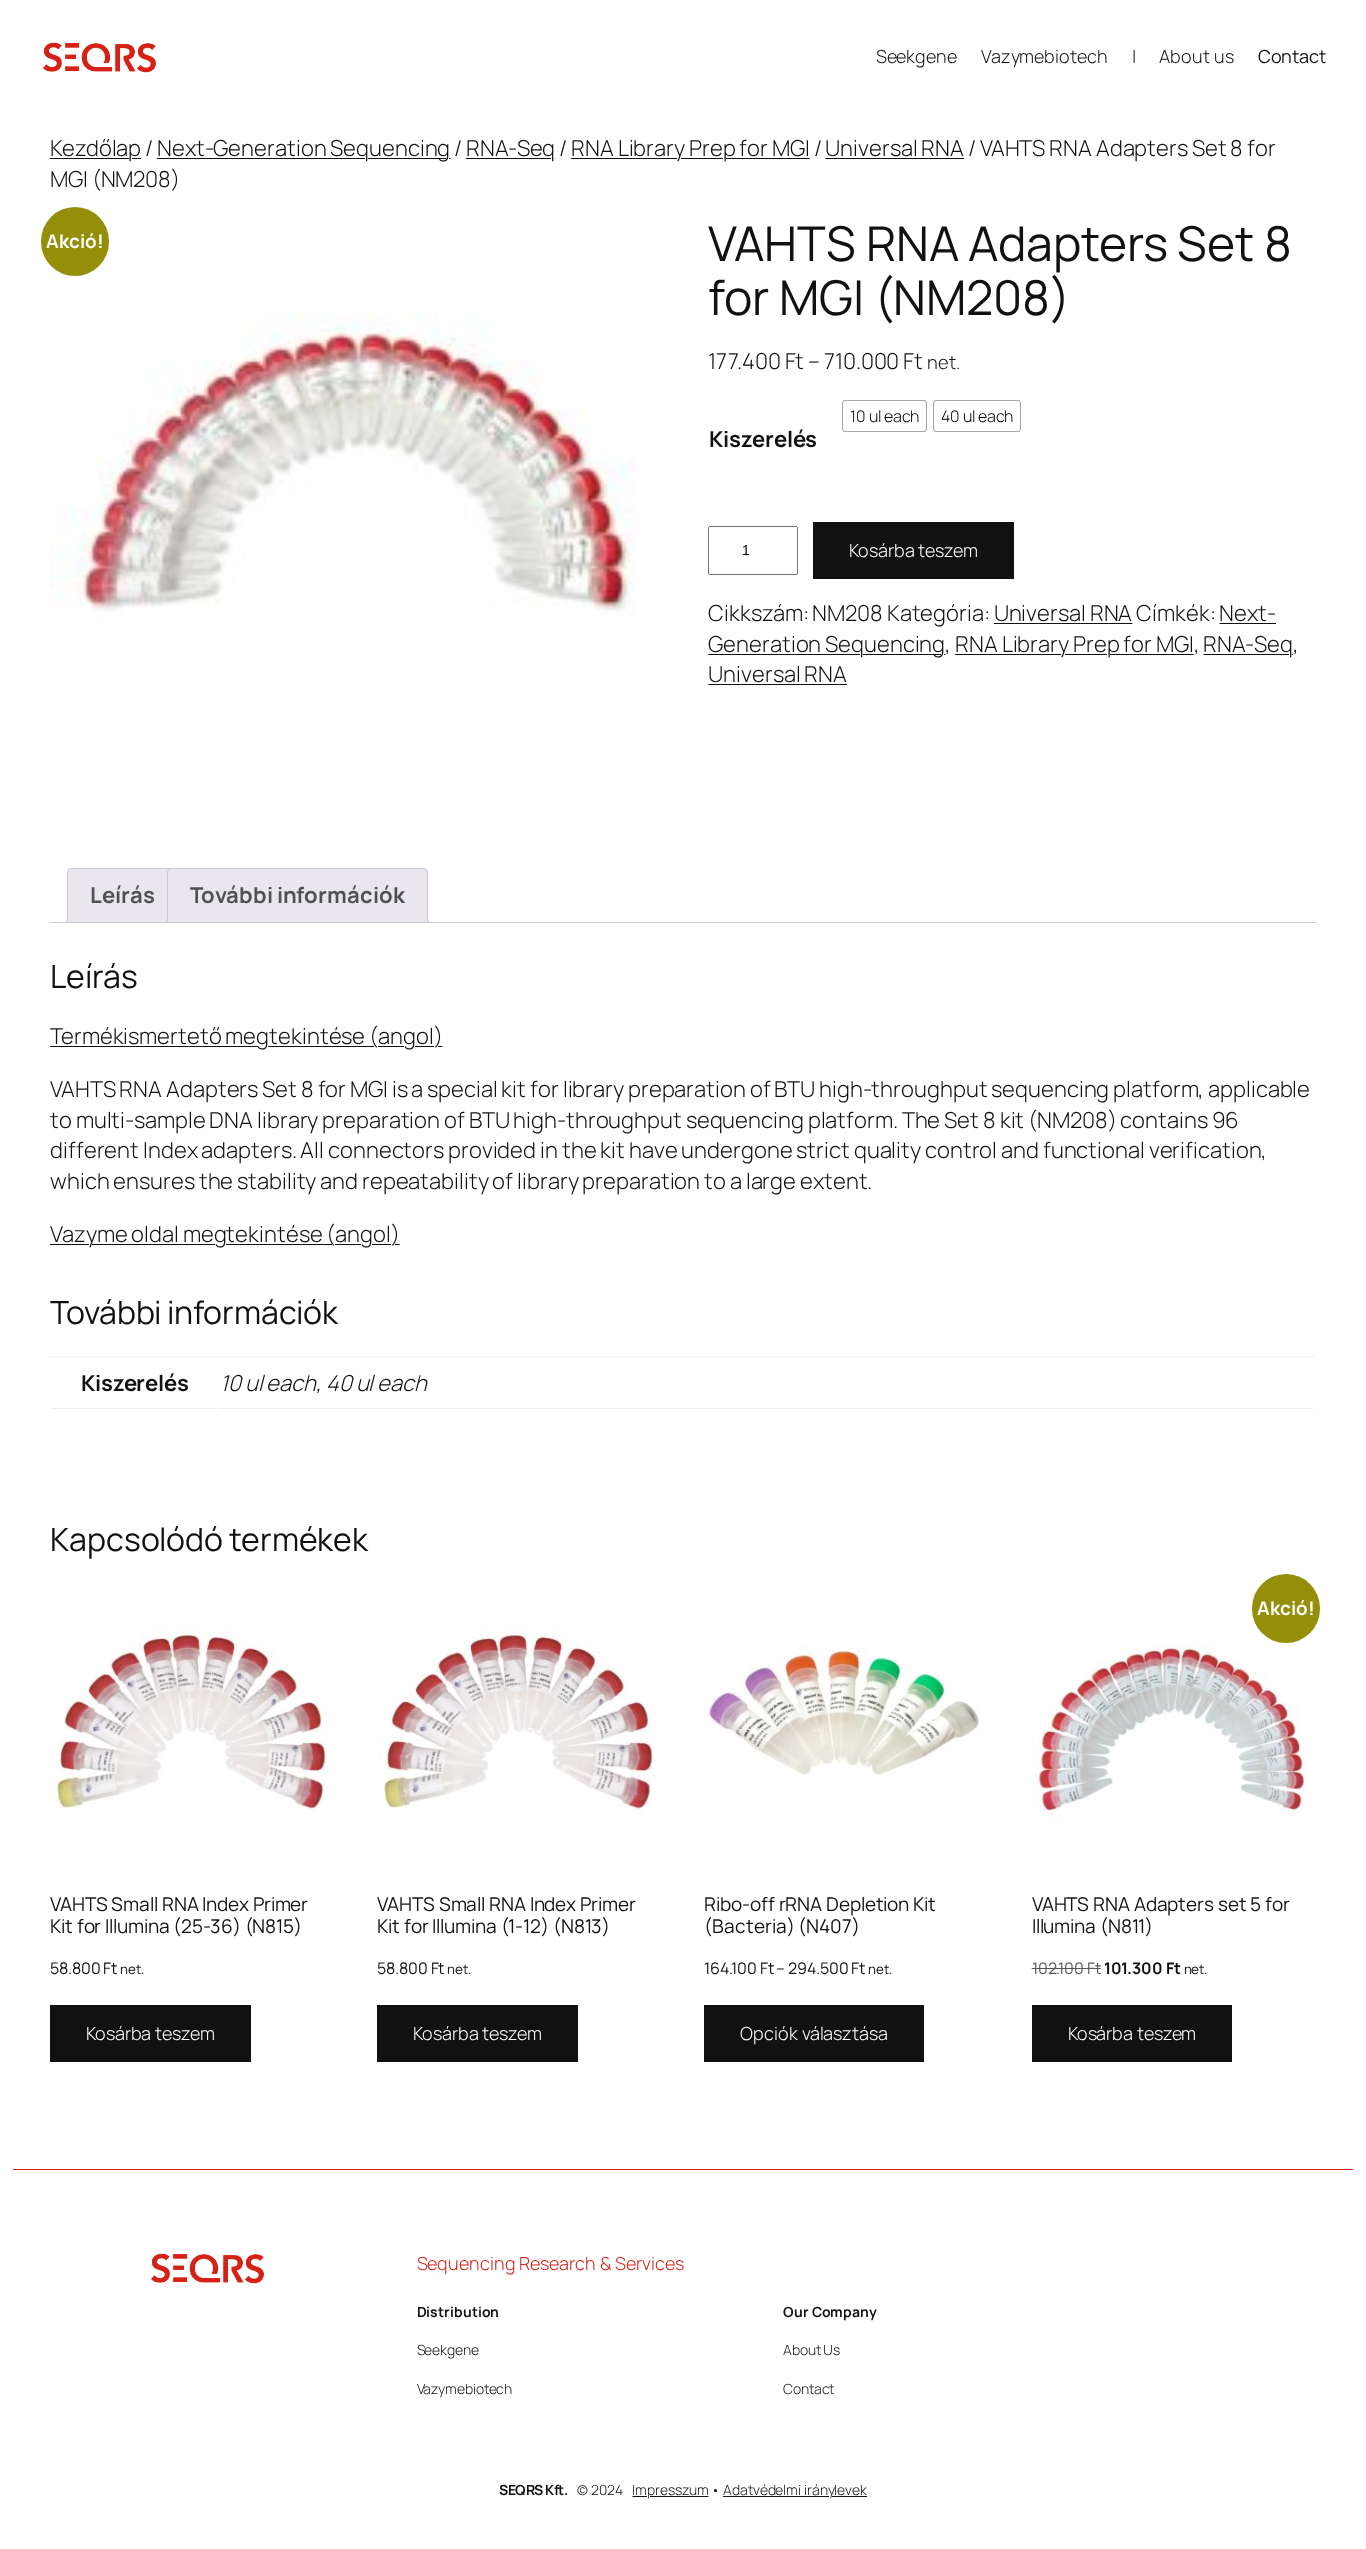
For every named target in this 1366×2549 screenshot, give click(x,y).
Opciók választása (813, 2033)
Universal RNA (894, 148)
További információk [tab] (297, 895)
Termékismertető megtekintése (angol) (246, 1036)
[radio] (884, 416)
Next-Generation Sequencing (303, 148)
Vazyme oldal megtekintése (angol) (225, 1234)
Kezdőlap (95, 148)
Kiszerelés (763, 439)
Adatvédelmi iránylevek (795, 2489)
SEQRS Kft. (533, 2489)
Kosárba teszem (913, 550)
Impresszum (670, 2489)
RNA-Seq (510, 148)
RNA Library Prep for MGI (690, 148)
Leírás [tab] (122, 895)
